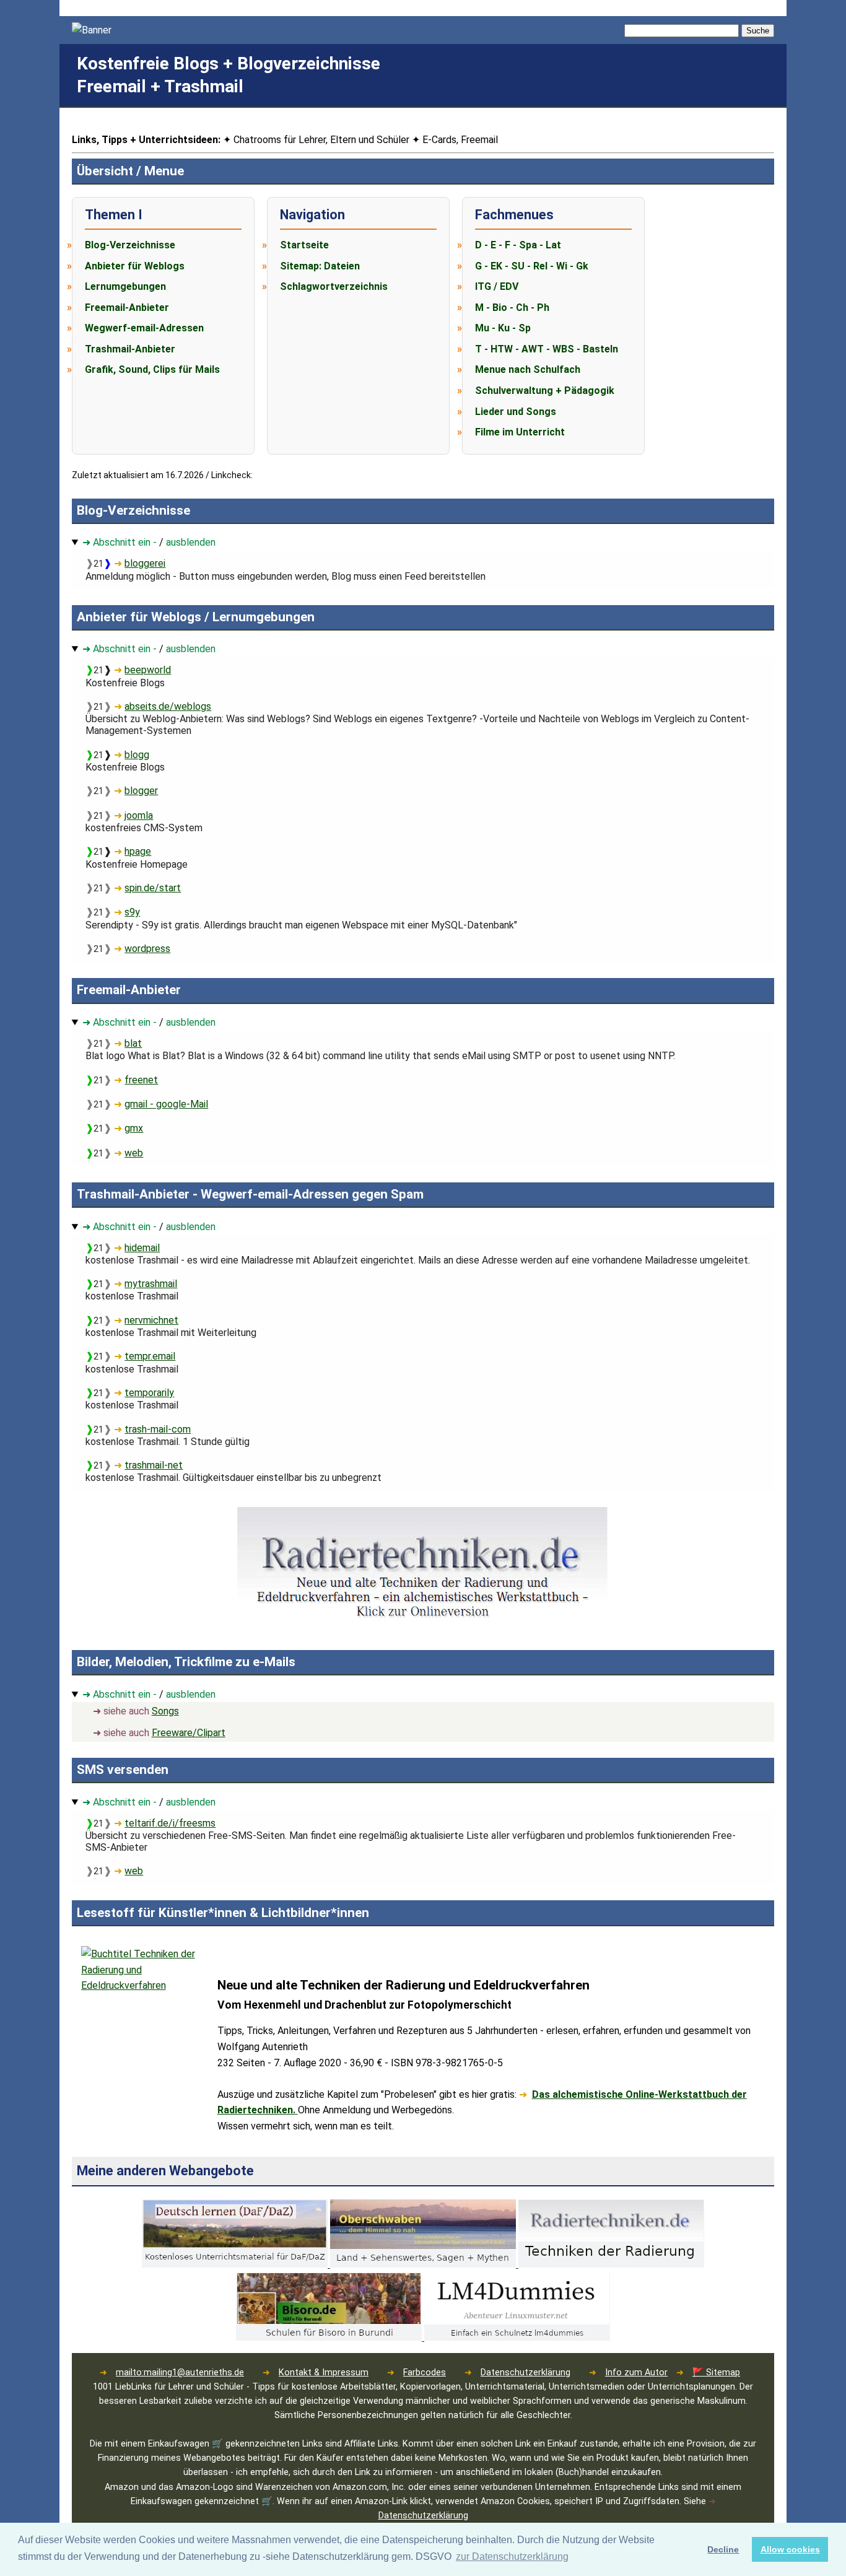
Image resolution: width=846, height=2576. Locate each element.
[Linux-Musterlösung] (517, 2337)
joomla (139, 815)
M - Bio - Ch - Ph (512, 308)
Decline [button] (723, 2549)
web (134, 1153)
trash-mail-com (158, 1429)
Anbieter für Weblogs (135, 266)
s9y (132, 912)
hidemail (142, 1248)
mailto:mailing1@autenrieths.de (180, 2373)
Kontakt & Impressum (324, 2373)
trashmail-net (154, 1465)
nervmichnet (151, 1320)
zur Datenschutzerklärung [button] (512, 2556)
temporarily (149, 1393)
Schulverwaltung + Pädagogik (545, 391)
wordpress (147, 949)
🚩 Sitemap (716, 2373)
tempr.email (150, 1356)
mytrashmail (151, 1284)
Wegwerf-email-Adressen (144, 328)
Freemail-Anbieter (127, 308)
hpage (138, 851)
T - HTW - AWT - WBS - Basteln (547, 349)
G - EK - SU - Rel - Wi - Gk (532, 266)
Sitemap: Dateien (320, 266)
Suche (758, 31)
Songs (165, 1711)
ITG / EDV (497, 286)
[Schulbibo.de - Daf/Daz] (236, 2264)
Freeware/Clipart (189, 1733)
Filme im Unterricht (520, 432)
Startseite (304, 245)
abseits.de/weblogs (168, 706)
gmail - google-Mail (166, 1104)
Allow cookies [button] (790, 2549)
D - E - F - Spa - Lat (518, 245)
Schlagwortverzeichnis (334, 286)
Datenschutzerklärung (525, 2373)
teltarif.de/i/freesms (170, 1823)
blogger (141, 791)
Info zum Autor (636, 2373)
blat (133, 1043)
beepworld (148, 670)
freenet (141, 1080)
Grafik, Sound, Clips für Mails (152, 369)
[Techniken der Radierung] (611, 2264)
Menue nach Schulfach (528, 369)
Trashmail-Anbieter (130, 349)
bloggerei (145, 563)
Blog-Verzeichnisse (130, 245)
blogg (137, 755)
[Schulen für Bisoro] (330, 2337)
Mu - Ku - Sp (503, 328)
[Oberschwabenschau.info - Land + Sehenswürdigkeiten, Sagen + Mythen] (424, 2264)
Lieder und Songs (516, 412)
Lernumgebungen (125, 286)
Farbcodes (425, 2373)
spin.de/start (153, 888)
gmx (134, 1128)
